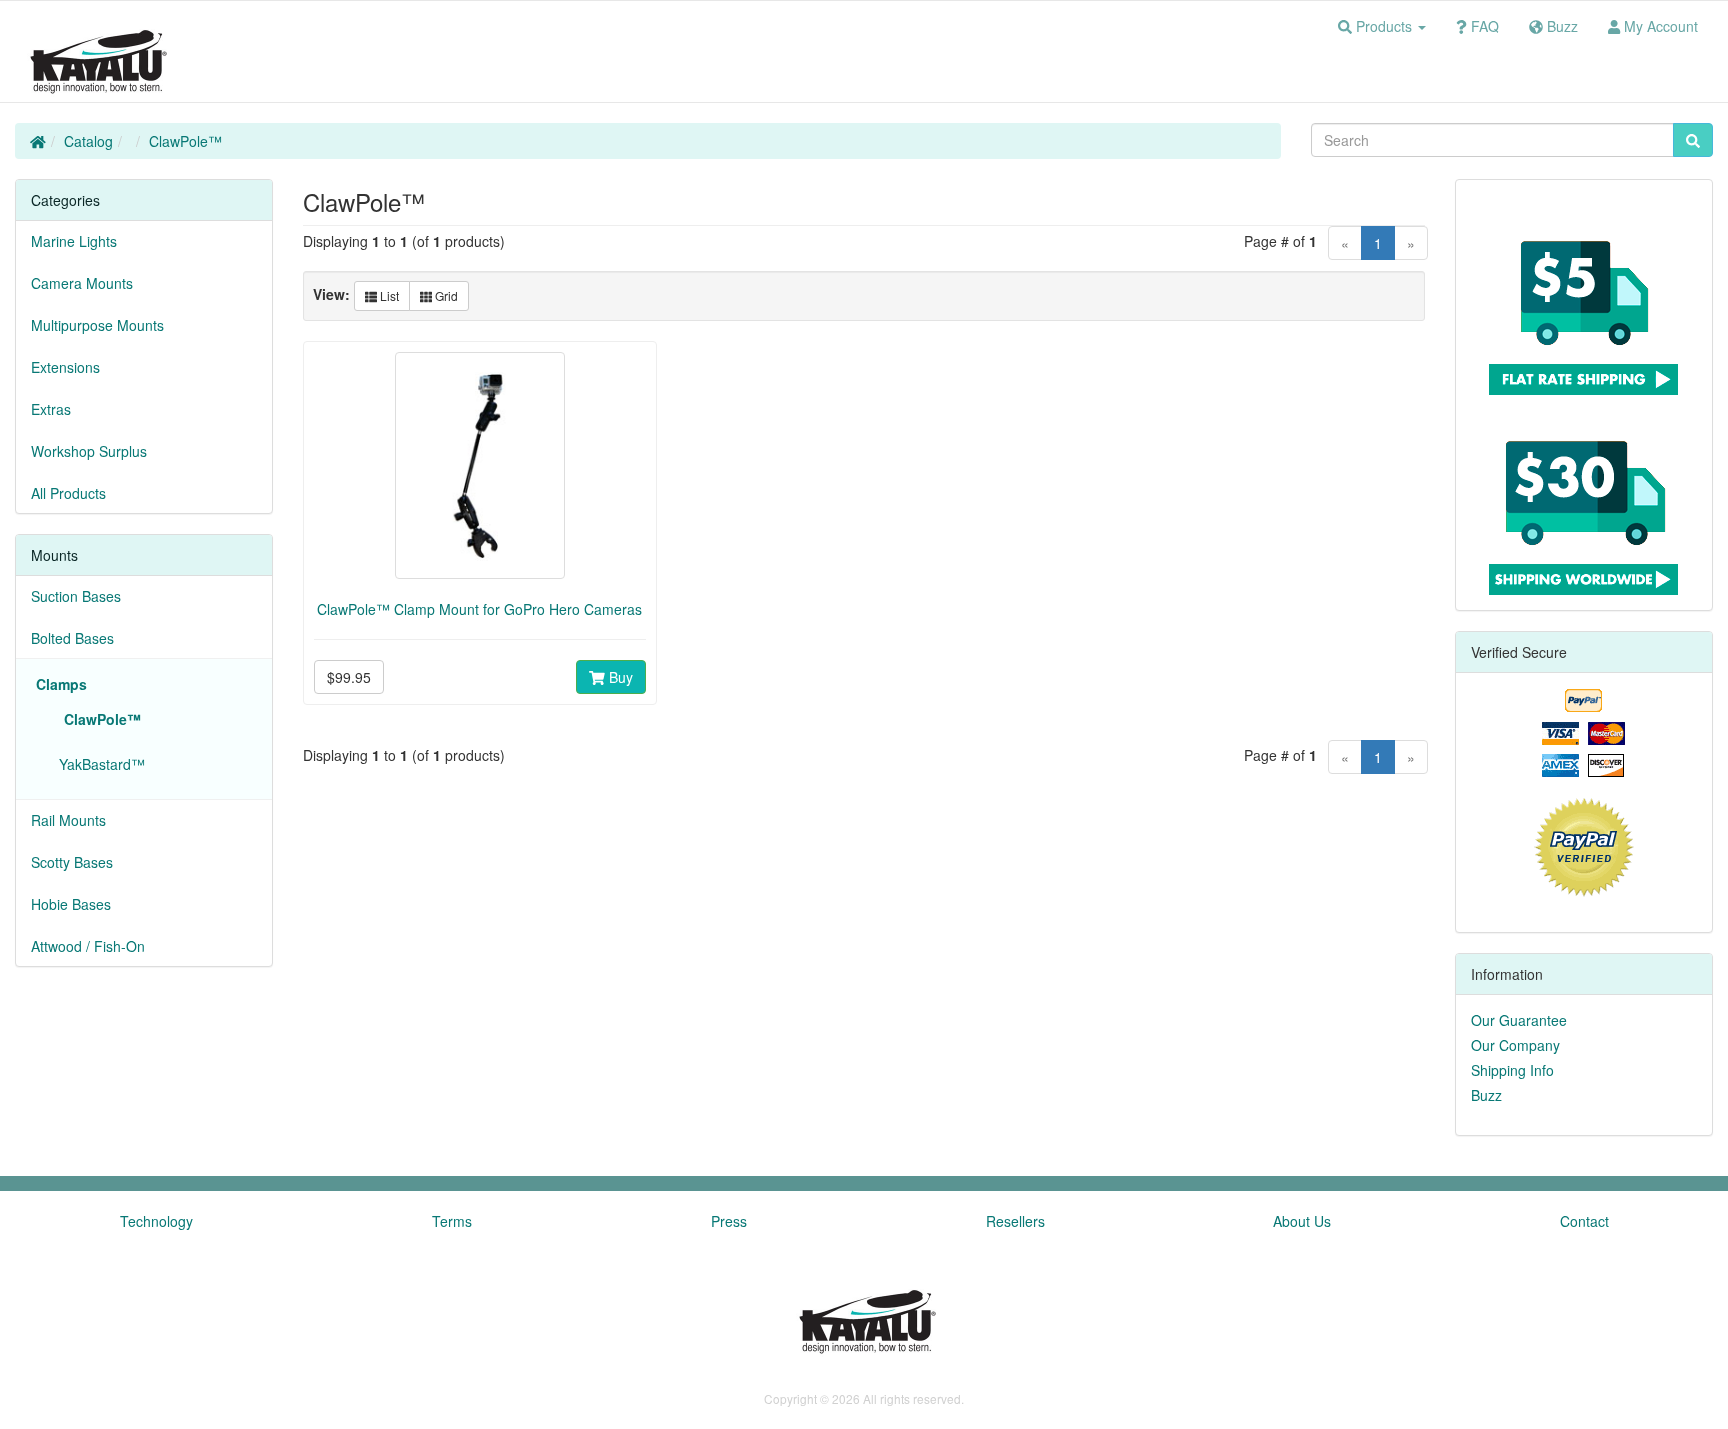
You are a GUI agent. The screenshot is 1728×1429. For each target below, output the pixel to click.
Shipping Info (1512, 1070)
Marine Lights (74, 241)
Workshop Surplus (89, 451)
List (388, 295)
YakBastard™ (98, 764)
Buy (619, 677)
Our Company (1515, 1045)
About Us (1302, 1221)
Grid (445, 295)
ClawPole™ (185, 141)
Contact (1584, 1221)
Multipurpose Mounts (97, 325)
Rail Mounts (68, 820)
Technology (156, 1221)
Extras (51, 409)
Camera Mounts (82, 283)
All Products (68, 493)
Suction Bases (76, 596)
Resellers (1015, 1221)
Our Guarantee (1519, 1020)
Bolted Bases (72, 638)
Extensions (65, 367)
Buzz (1486, 1095)
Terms (452, 1221)
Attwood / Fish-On (88, 946)
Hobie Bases (71, 904)
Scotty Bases (72, 862)
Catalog (88, 141)
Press (729, 1221)
